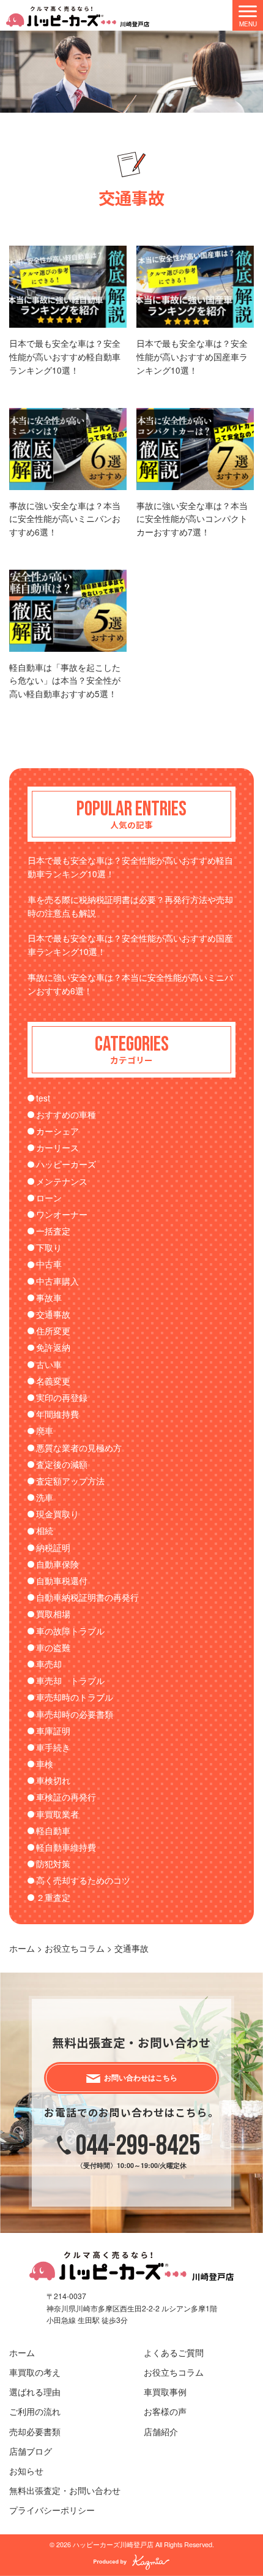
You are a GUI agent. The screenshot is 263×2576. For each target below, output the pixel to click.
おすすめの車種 (66, 1114)
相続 (45, 1530)
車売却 (49, 1664)
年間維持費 (57, 1414)
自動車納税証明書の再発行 (87, 1597)
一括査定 (53, 1231)
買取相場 (53, 1614)
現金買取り (57, 1514)
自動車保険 (57, 1564)
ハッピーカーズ (66, 1164)
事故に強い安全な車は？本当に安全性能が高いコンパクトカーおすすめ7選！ (192, 519)
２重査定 (53, 1897)
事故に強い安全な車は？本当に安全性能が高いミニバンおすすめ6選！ (65, 519)
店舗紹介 (161, 2431)
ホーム (22, 2352)
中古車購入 (57, 1281)
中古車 (49, 1264)
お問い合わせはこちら (141, 2078)
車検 (45, 1764)
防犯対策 (53, 1864)
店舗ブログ (31, 2451)
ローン (49, 1198)
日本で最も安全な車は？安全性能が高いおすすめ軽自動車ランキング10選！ (65, 357)
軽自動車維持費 (66, 1847)
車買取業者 (57, 1814)
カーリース (57, 1147)
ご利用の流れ (35, 2411)
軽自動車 (53, 1830)
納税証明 (53, 1547)
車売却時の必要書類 (75, 1714)
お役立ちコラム (174, 2372)
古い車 (49, 1364)
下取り (49, 1247)
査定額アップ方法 (70, 1481)
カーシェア (57, 1131)
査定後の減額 (62, 1464)
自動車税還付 (62, 1581)
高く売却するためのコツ (83, 1880)
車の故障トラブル (70, 1631)
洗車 (45, 1497)
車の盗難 (53, 1647)
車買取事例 (165, 2392)
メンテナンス (62, 1181)
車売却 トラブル (70, 1680)
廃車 (45, 1430)
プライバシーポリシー (52, 2510)
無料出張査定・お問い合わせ (65, 2490)
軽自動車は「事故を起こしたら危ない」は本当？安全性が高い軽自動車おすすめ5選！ (65, 681)
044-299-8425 (138, 2146)
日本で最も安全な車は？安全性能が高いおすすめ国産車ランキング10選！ (192, 357)
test (43, 1098)
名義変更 (53, 1381)
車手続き (53, 1747)
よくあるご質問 (174, 2352)
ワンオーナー (62, 1214)
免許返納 (53, 1347)
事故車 (49, 1297)
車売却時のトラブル (75, 1697)
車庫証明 (53, 1731)
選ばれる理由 (35, 2392)
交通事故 (53, 1314)
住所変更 (53, 1331)
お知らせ (26, 2471)
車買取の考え (35, 2372)
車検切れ (53, 1780)
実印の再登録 (62, 1397)
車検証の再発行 (66, 1797)
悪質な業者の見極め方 (79, 1448)
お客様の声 (165, 2411)
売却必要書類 (35, 2431)
